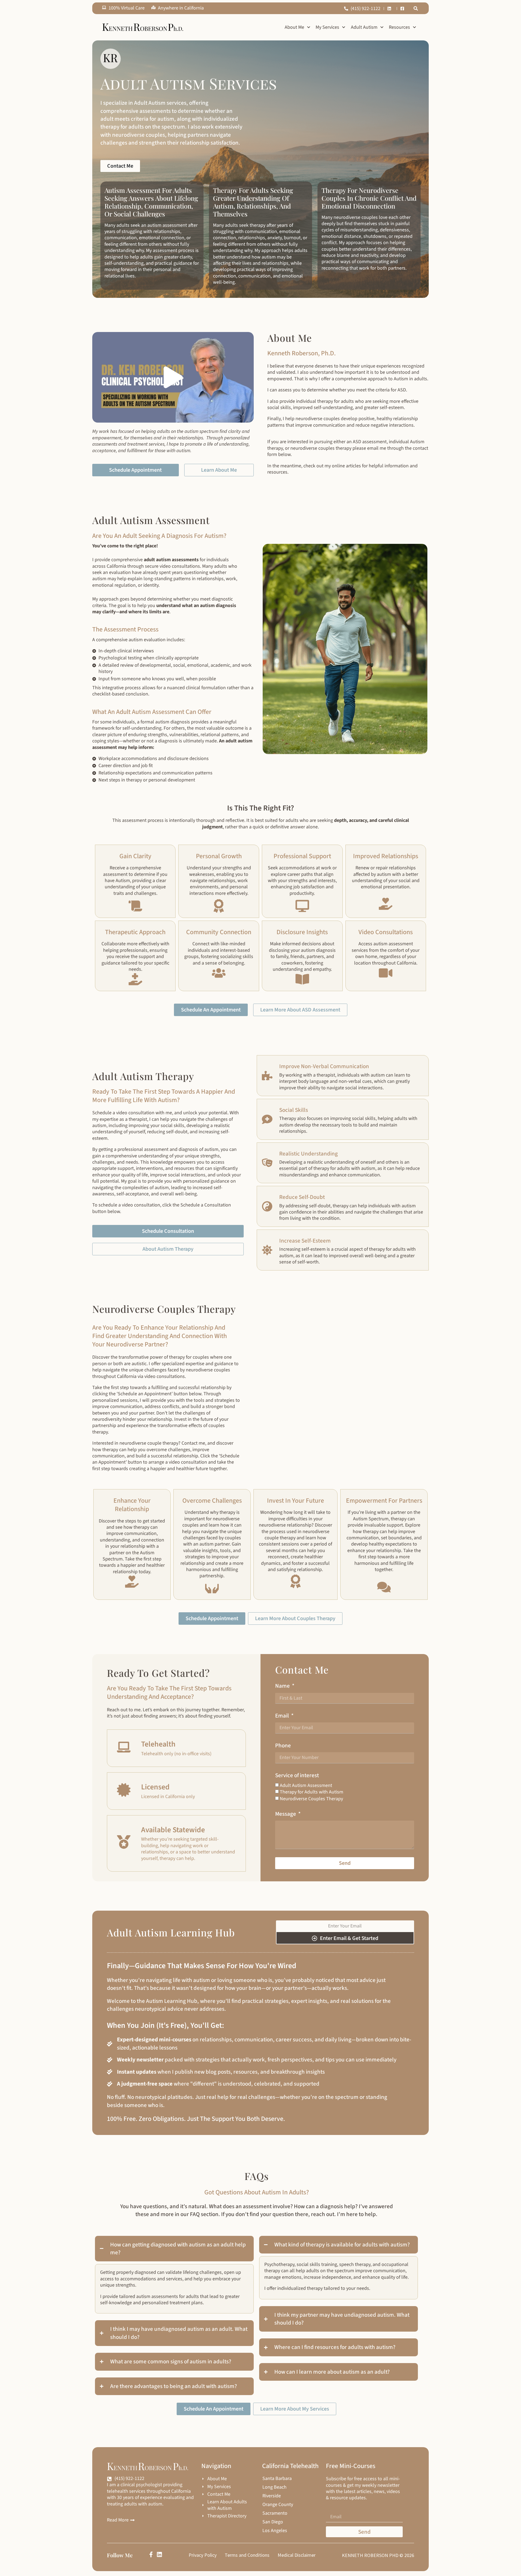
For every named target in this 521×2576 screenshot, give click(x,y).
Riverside (272, 2496)
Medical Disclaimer (297, 2555)
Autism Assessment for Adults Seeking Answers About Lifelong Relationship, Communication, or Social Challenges (151, 202)
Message (286, 1814)
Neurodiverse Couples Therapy (311, 1799)
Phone (283, 1746)
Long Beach (274, 2487)
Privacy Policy (203, 2555)
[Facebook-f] (151, 2554)
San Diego (273, 2522)
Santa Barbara (277, 2479)
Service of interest (297, 1775)
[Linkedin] (159, 2554)
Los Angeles (275, 2531)
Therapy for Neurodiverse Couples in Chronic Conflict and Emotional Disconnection (369, 198)
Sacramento (275, 2513)
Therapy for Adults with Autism (312, 1792)
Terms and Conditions (247, 2555)
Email (283, 1716)
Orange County (278, 2505)
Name (283, 1686)
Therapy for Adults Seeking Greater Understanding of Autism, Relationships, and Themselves (253, 202)
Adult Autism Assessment (306, 1785)
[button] (416, 8)
